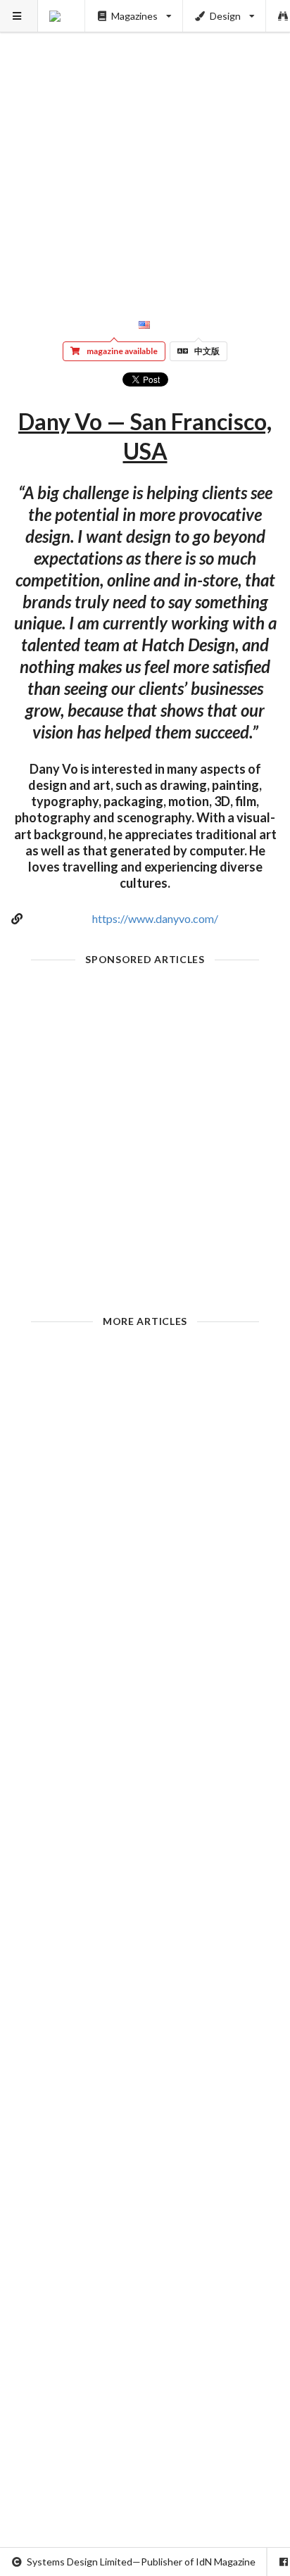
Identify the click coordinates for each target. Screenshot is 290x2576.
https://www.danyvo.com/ (155, 918)
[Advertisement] (145, 145)
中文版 (207, 351)
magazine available (122, 351)
